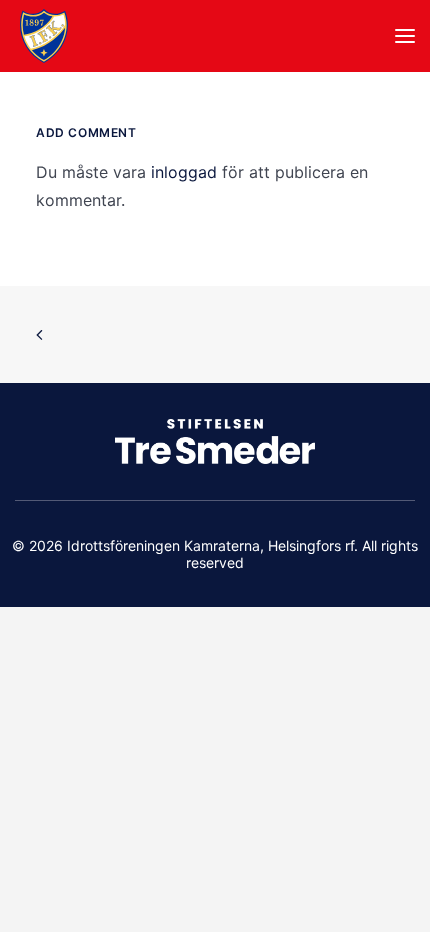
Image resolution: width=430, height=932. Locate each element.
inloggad (184, 172)
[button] (405, 36)
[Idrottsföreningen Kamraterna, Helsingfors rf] (44, 36)
